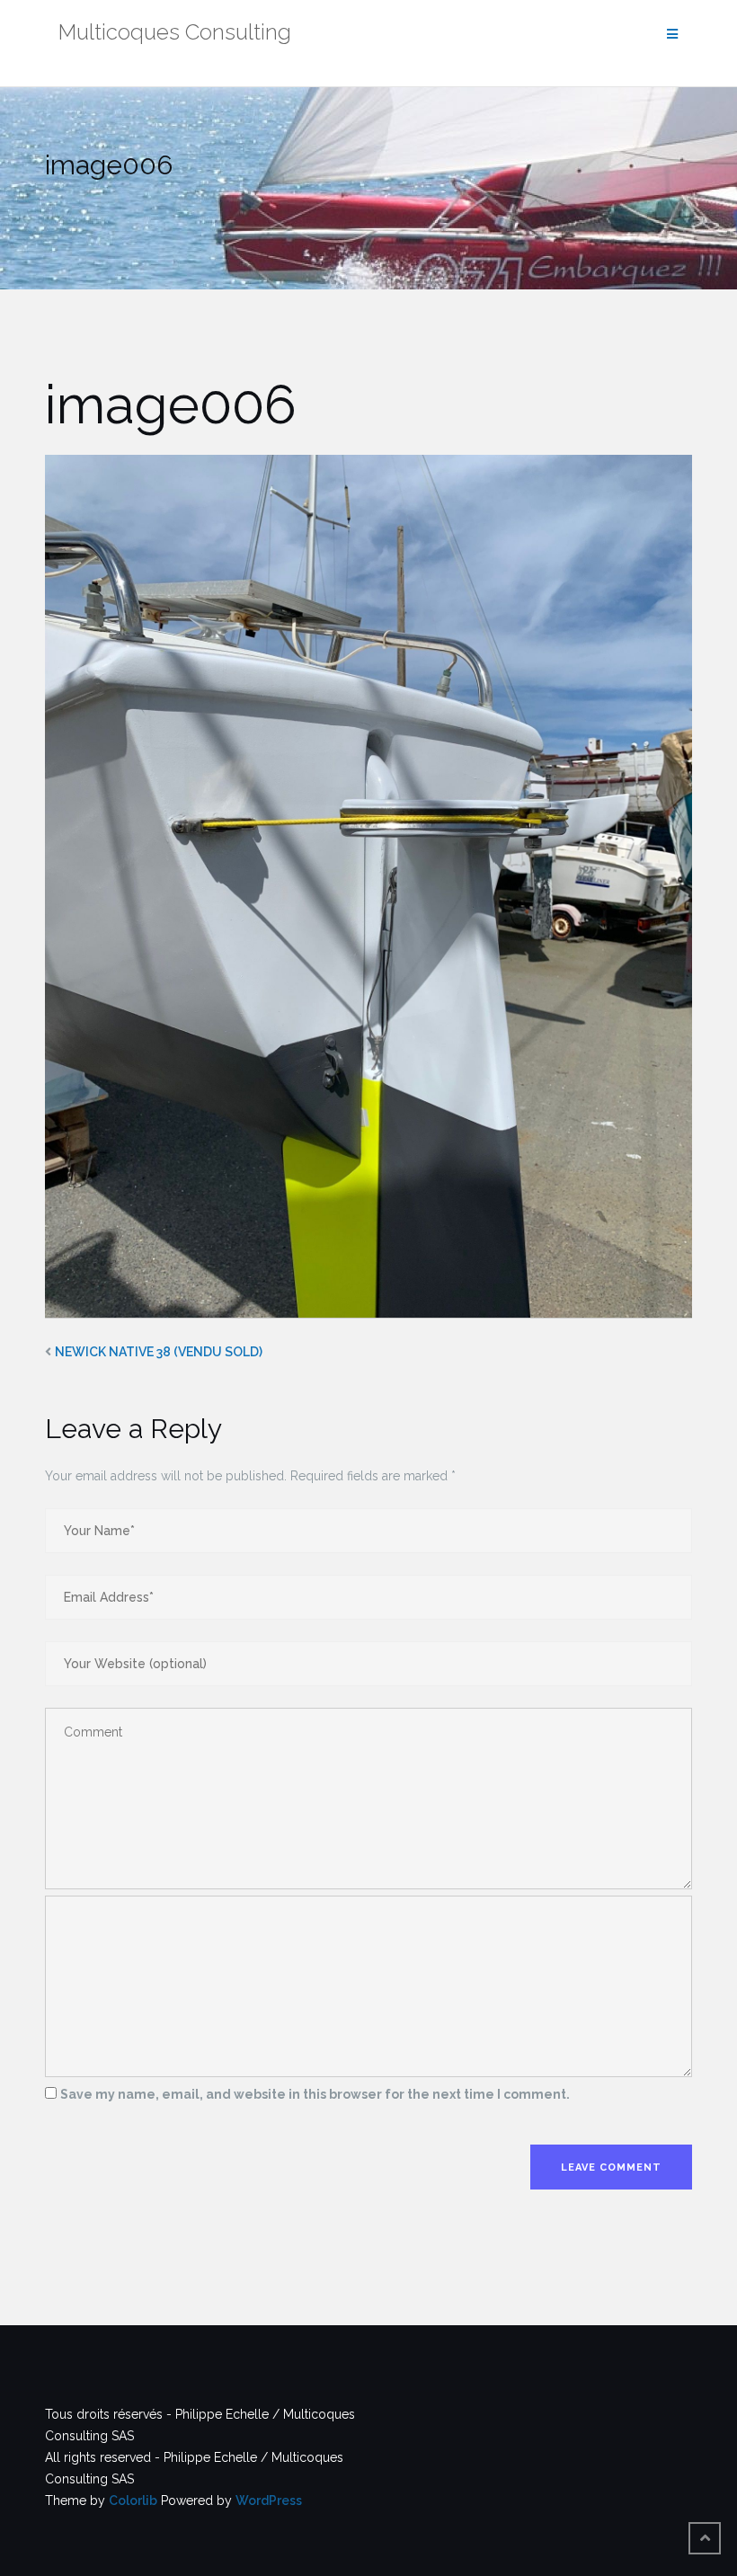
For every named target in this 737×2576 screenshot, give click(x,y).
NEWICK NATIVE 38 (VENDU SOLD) (159, 1352)
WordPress (269, 2500)
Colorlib (133, 2500)
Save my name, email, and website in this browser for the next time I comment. (315, 2094)
